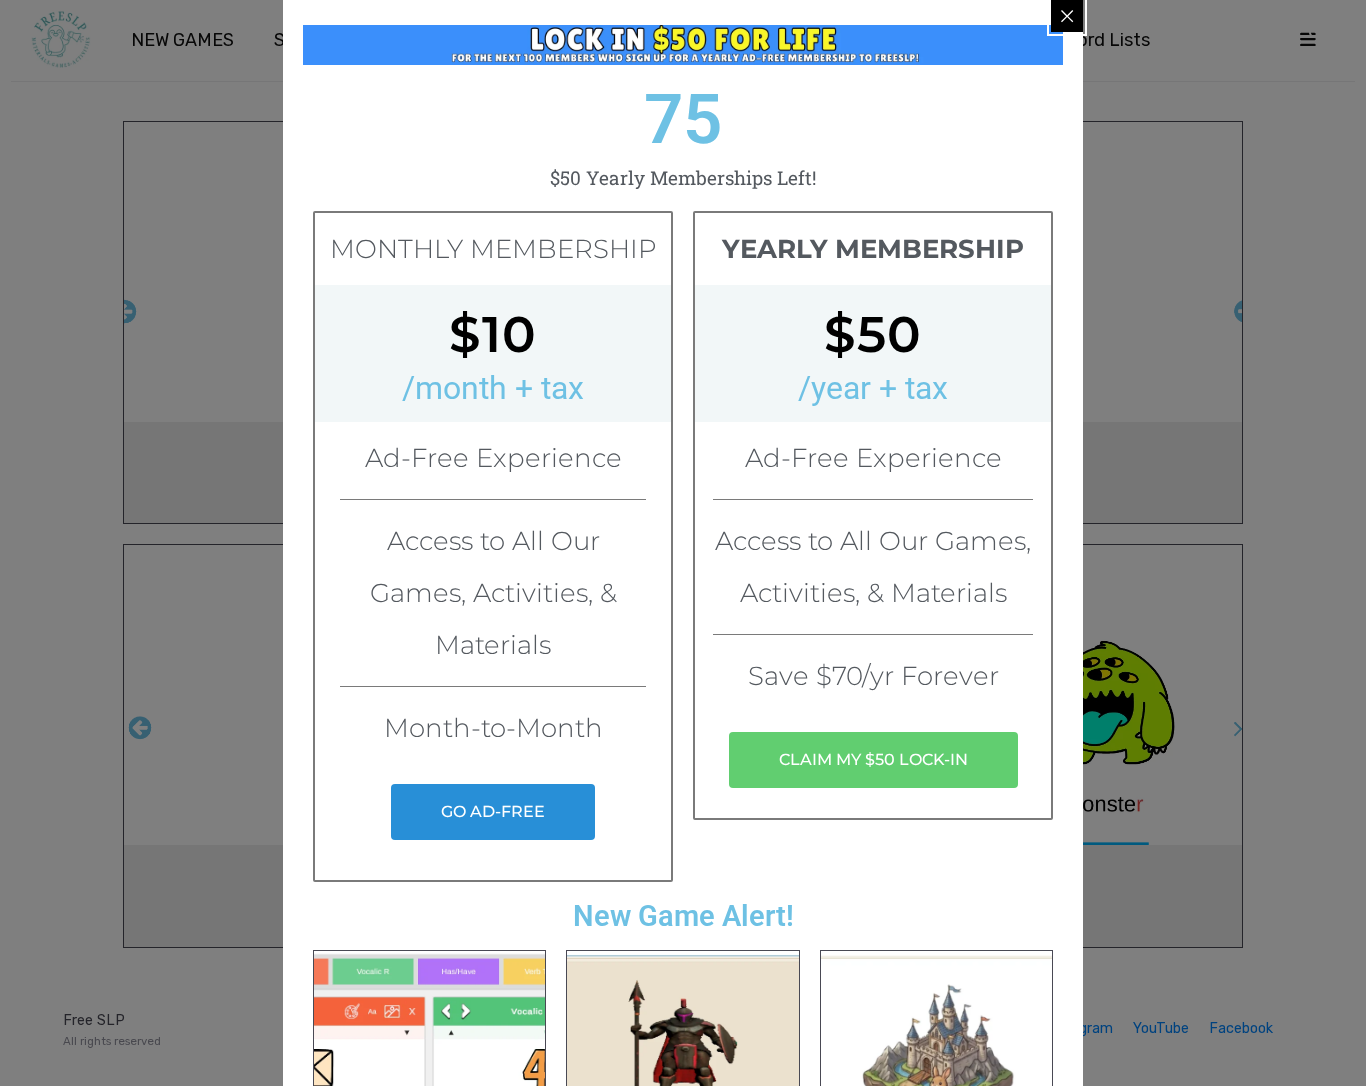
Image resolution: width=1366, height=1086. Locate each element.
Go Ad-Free (493, 811)
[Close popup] (1067, 16)
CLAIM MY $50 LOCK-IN (873, 759)
